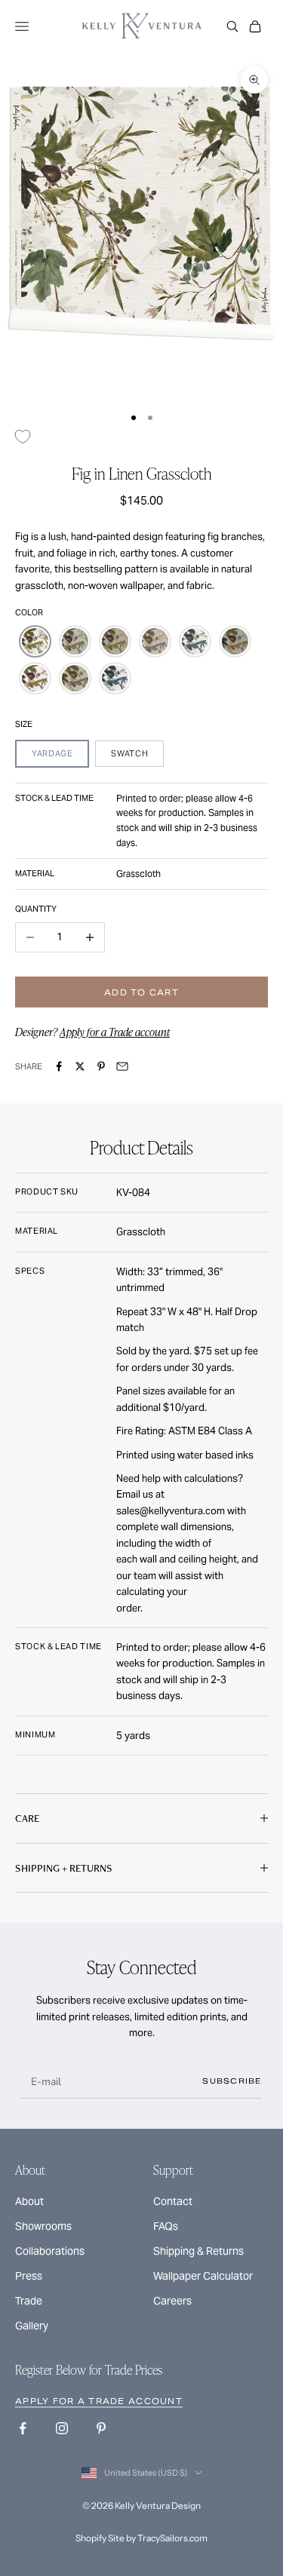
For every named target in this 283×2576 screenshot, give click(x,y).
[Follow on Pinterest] (101, 2428)
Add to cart (141, 992)
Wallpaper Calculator (203, 2276)
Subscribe (232, 2081)
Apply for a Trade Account (99, 2401)
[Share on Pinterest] (101, 1066)
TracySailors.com (172, 2538)
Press (29, 2276)
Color (29, 612)
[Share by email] (122, 1066)
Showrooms (43, 2226)
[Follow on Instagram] (62, 2428)
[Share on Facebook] (59, 1066)
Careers (172, 2301)
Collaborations (50, 2251)
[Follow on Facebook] (23, 2428)
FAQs (166, 2226)
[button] (35, 641)
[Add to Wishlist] (28, 437)
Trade (29, 2301)
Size (24, 724)
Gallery (32, 2326)
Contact (173, 2201)
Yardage (52, 753)
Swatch (129, 753)
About (29, 2201)
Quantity (36, 909)
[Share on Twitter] (80, 1066)
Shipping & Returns (198, 2251)
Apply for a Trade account (115, 1032)
